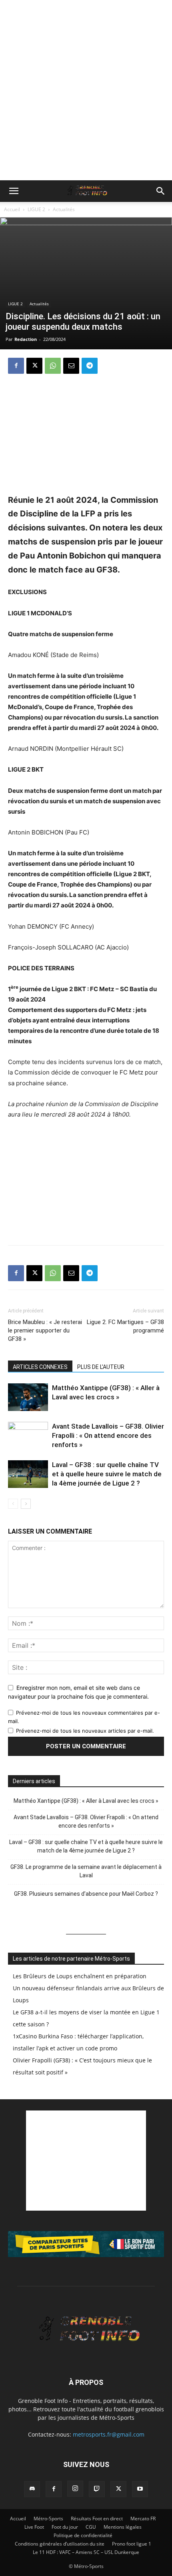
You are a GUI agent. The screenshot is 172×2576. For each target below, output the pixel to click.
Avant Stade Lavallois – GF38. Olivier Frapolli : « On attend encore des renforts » (108, 1435)
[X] (34, 366)
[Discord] (32, 2489)
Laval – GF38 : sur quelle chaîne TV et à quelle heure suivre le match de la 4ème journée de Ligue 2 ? (107, 1474)
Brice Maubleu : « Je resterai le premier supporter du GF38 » (45, 1330)
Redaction (26, 339)
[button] (14, 191)
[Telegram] (90, 366)
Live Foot (34, 2527)
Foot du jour (65, 2527)
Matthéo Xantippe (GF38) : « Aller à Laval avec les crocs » (86, 1801)
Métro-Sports (48, 2519)
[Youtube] (140, 2489)
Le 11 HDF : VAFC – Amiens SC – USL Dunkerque (86, 2552)
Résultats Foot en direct (97, 2519)
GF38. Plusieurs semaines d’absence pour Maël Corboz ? (86, 1894)
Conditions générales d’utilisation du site (60, 2544)
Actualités (64, 209)
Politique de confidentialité (83, 2535)
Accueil (12, 209)
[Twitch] (97, 2489)
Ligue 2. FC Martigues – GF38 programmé (125, 1326)
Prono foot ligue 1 (132, 2544)
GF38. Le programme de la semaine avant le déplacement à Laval (86, 1871)
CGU (91, 2527)
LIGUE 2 (36, 209)
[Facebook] (16, 366)
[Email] (71, 366)
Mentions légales (123, 2527)
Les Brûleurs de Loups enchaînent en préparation (80, 1976)
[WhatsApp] (53, 366)
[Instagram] (75, 2489)
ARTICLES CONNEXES (40, 1367)
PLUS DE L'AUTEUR (101, 1367)
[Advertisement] (86, 90)
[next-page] (26, 1504)
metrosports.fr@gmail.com (109, 2434)
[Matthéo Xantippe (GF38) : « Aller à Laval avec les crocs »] (28, 1397)
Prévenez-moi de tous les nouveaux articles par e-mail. (85, 1731)
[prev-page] (13, 1504)
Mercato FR (143, 2519)
